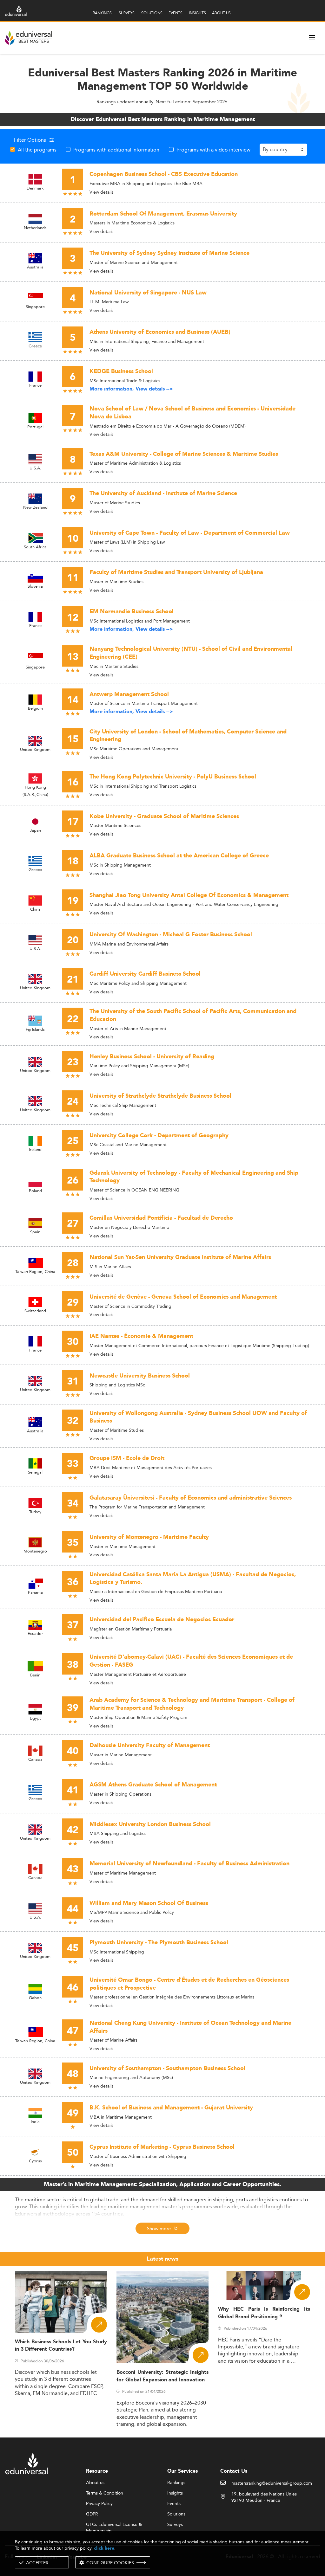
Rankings (176, 2483)
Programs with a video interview (213, 150)
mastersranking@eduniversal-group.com (272, 2483)
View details (101, 192)
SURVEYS (127, 13)
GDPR (92, 2514)
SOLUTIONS (152, 13)
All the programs (37, 150)
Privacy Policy (99, 2504)
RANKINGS (102, 13)
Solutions (176, 2514)
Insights (175, 2493)
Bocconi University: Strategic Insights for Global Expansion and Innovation (162, 2376)
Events (174, 2504)
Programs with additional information (116, 150)
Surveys (175, 2525)
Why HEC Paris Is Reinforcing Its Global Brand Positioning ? (264, 2313)
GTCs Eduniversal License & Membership (114, 2525)
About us (95, 2483)
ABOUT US (221, 13)
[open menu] (312, 38)
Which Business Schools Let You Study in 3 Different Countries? (61, 2346)
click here (104, 2548)
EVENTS (176, 13)
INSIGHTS (197, 13)
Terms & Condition (105, 2493)
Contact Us (234, 2471)
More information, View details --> (131, 389)
